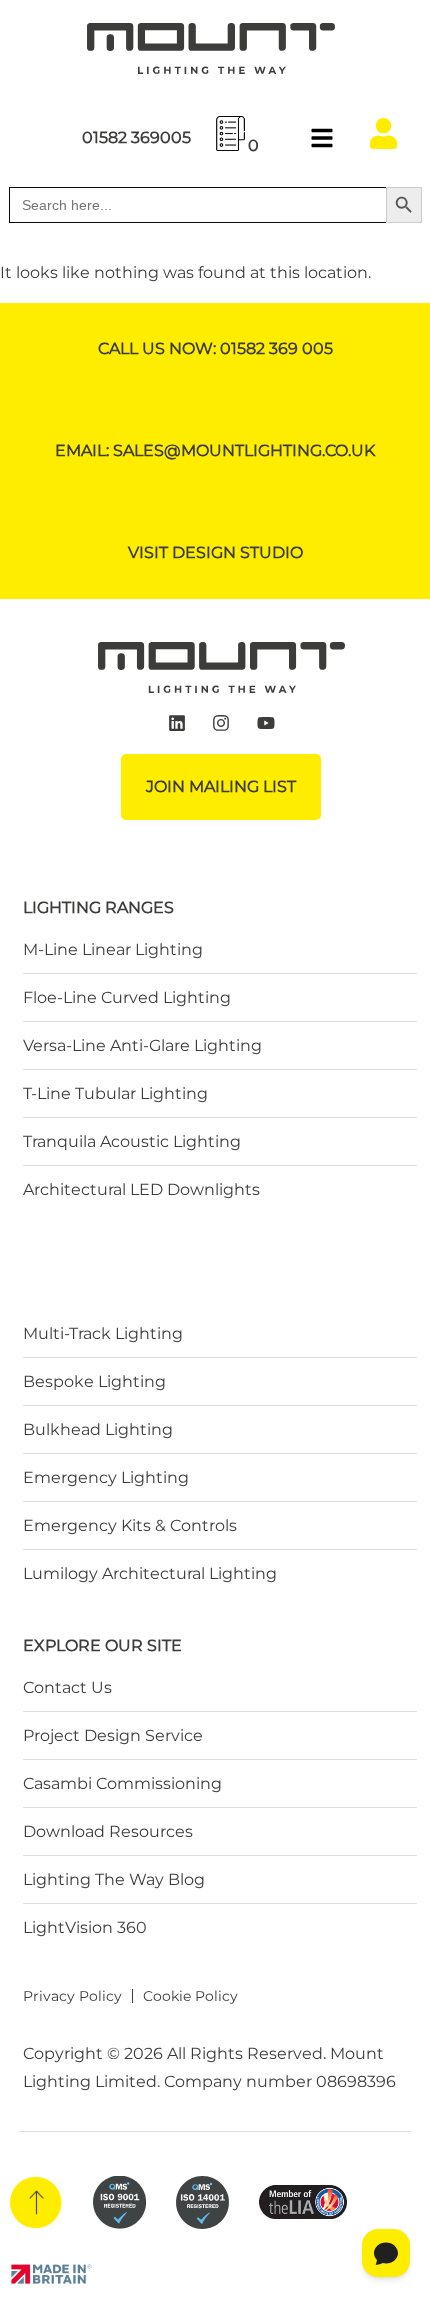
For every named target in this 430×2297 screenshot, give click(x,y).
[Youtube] (266, 724)
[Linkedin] (177, 724)
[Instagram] (222, 724)
